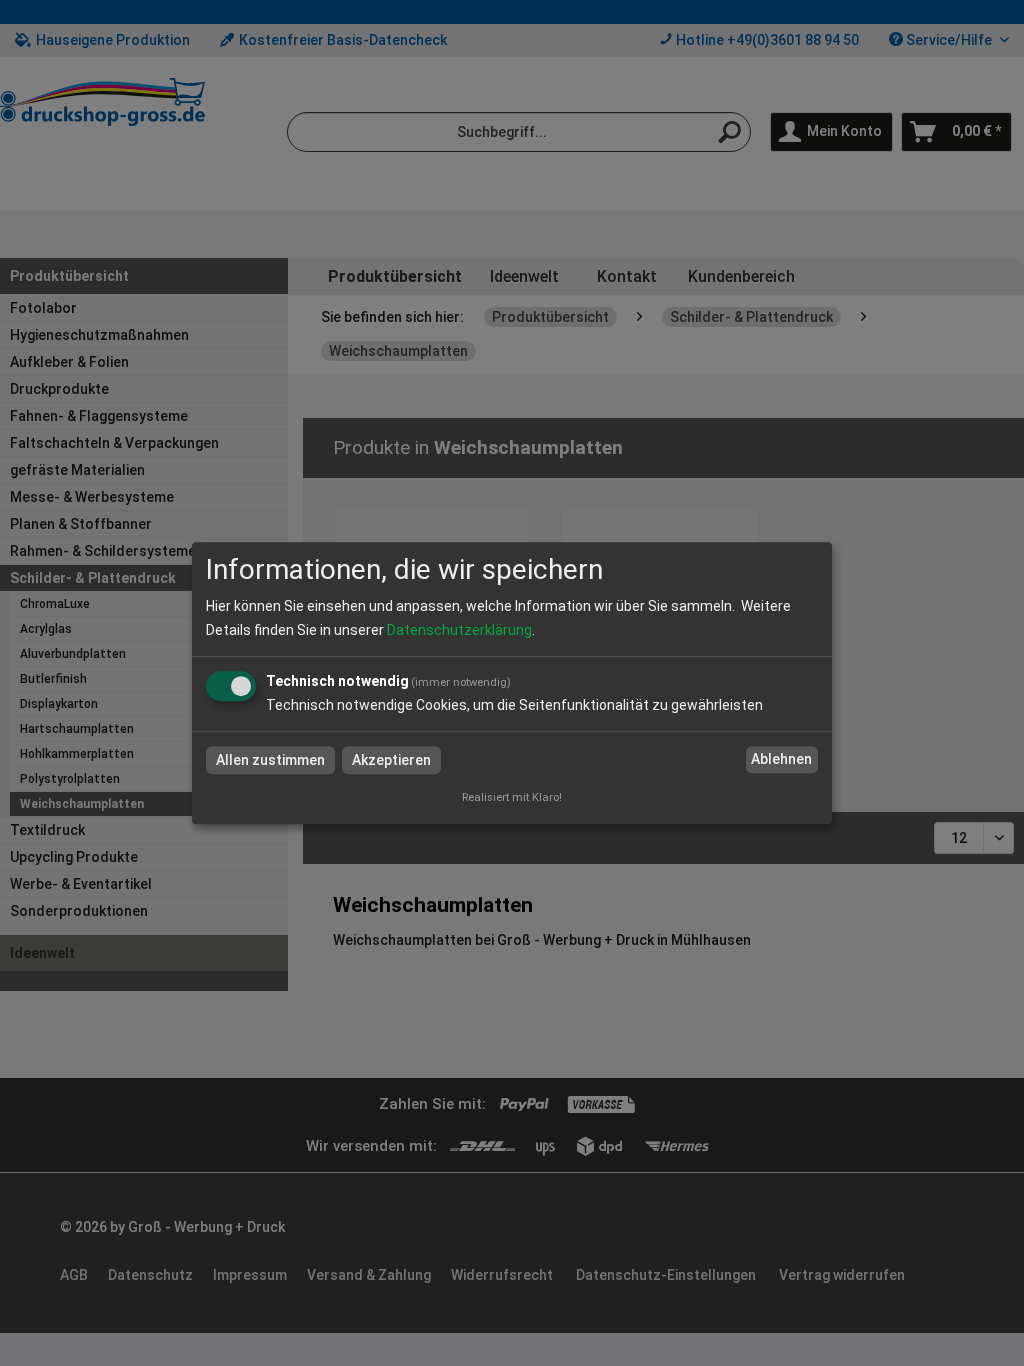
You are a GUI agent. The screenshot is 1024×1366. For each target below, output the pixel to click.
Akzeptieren (391, 760)
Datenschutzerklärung (459, 630)
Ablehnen (781, 760)
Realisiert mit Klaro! (512, 797)
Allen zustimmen (270, 760)
